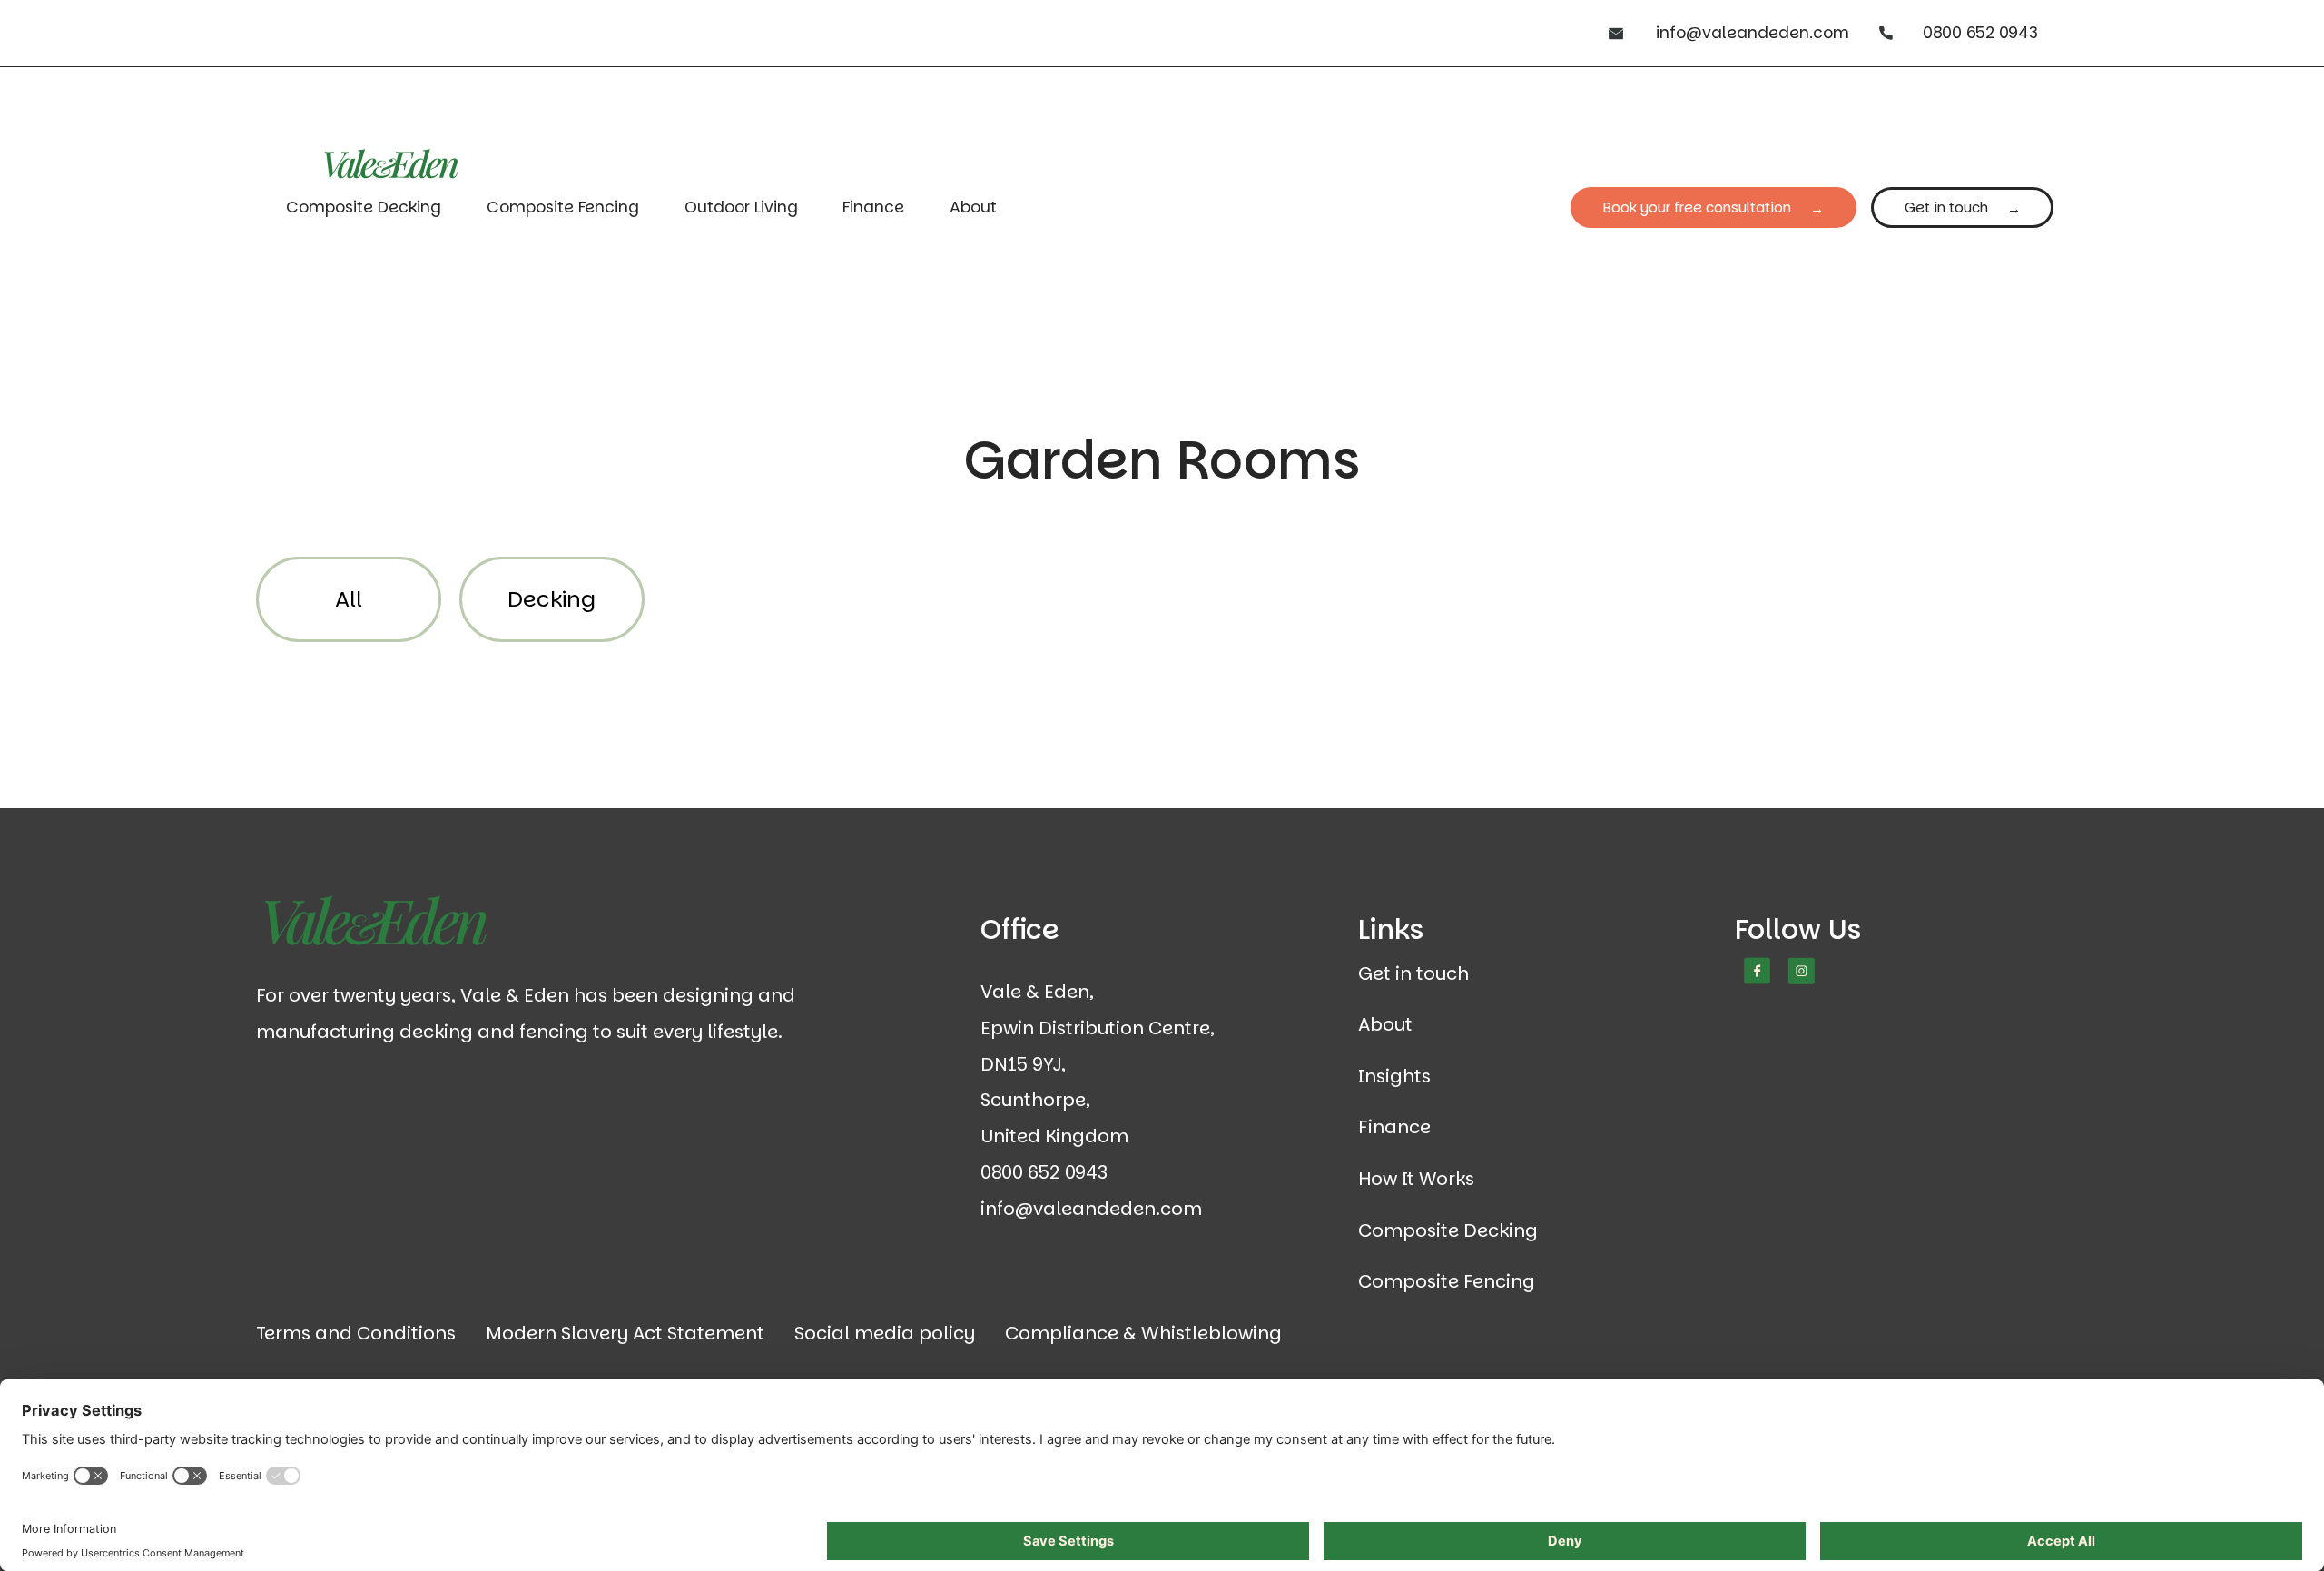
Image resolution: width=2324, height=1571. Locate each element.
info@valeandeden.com (1753, 33)
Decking (551, 599)
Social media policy (885, 1333)
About (973, 207)
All (349, 599)
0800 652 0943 (1980, 33)
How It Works (1416, 1179)
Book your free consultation (1697, 207)
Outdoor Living (741, 207)
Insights (1394, 1076)
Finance (873, 207)
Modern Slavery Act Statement (625, 1333)
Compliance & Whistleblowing (1143, 1333)
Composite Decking (364, 207)
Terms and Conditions (356, 1333)
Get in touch (1946, 207)
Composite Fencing (563, 207)
